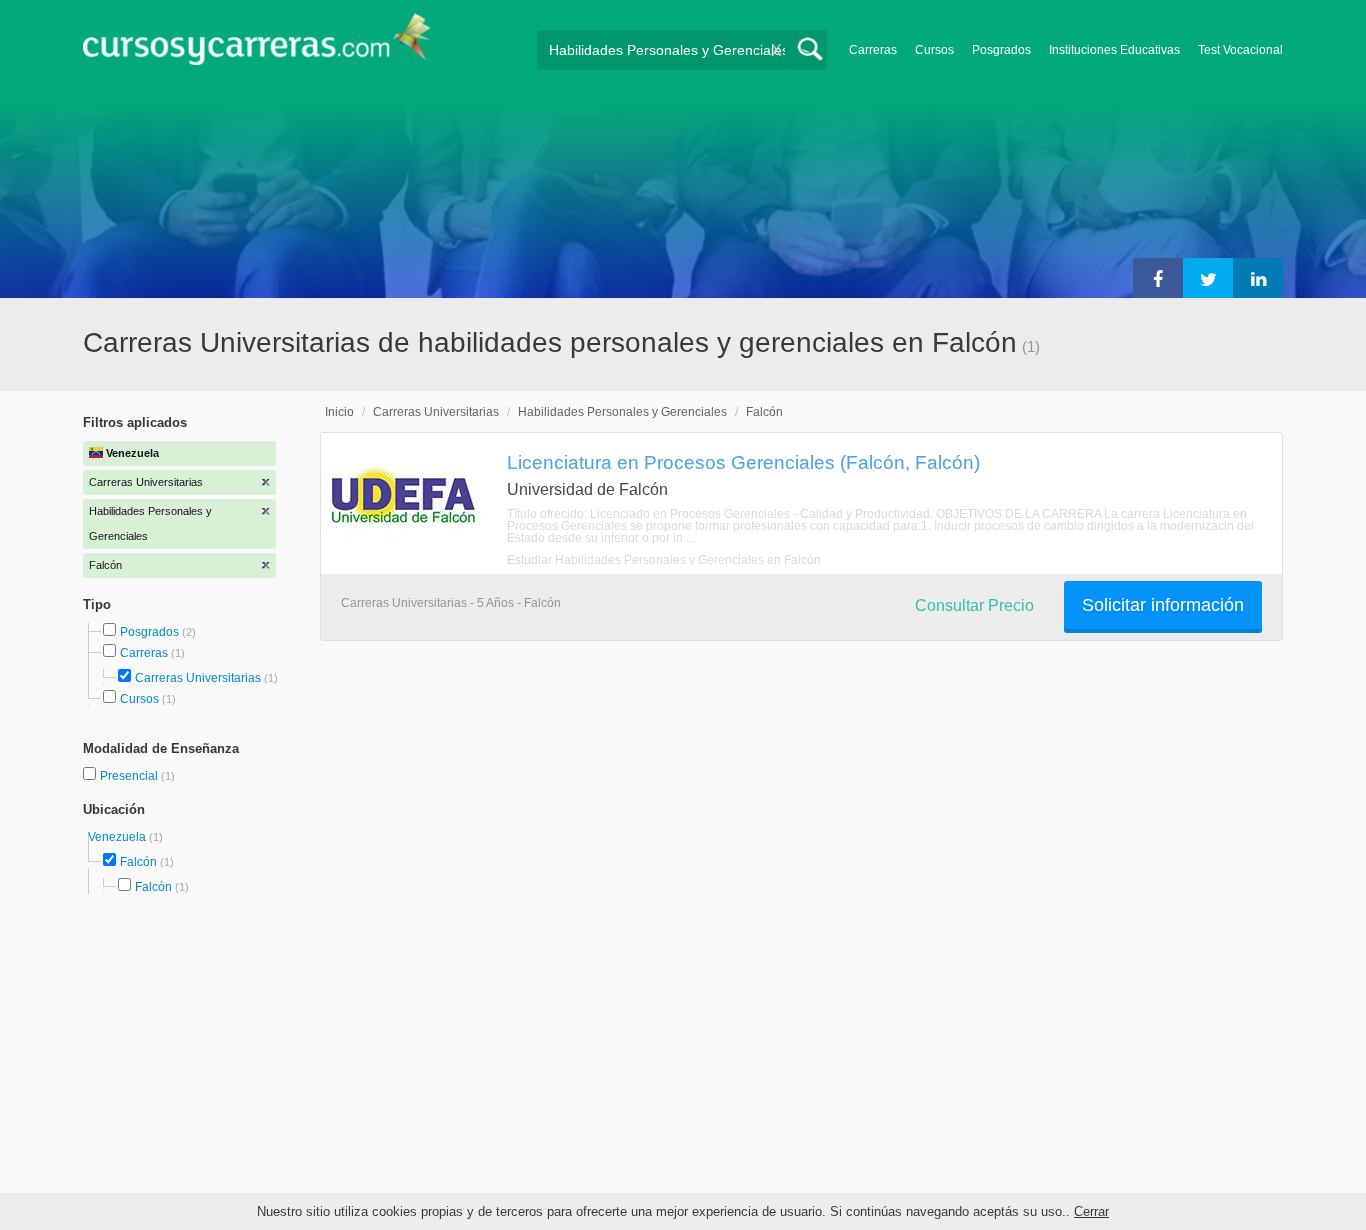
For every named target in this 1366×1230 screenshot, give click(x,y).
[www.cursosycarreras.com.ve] (257, 45)
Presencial (130, 776)
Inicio (339, 412)
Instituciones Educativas (1114, 50)
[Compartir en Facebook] (1158, 278)
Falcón (138, 862)
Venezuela (118, 837)
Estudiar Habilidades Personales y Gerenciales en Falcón (664, 560)
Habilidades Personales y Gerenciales (622, 412)
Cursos (934, 50)
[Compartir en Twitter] (1208, 278)
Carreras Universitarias (198, 678)
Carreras (873, 50)
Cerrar (1091, 1211)
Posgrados (1001, 50)
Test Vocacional (1240, 50)
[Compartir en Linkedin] (1258, 278)
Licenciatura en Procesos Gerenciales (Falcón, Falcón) (743, 462)
